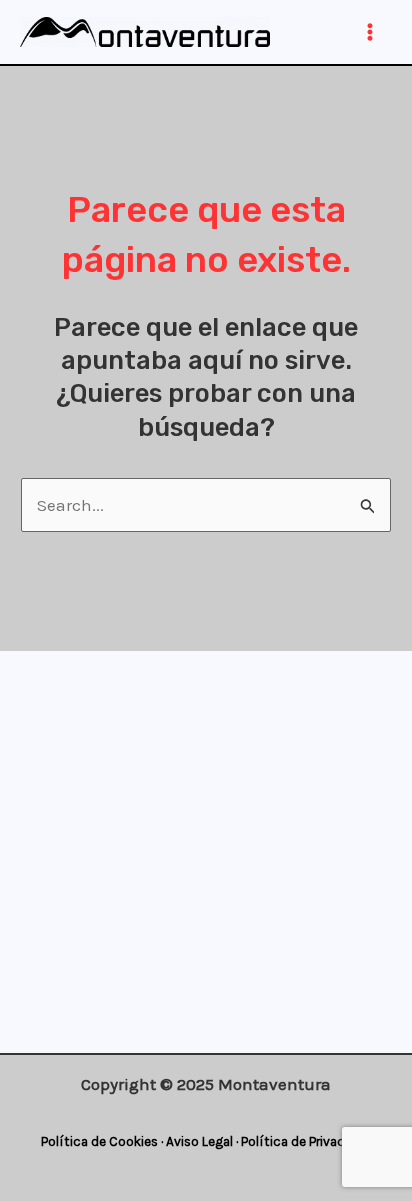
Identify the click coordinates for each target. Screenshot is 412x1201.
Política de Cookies (99, 1141)
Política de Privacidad (306, 1141)
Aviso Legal (199, 1141)
